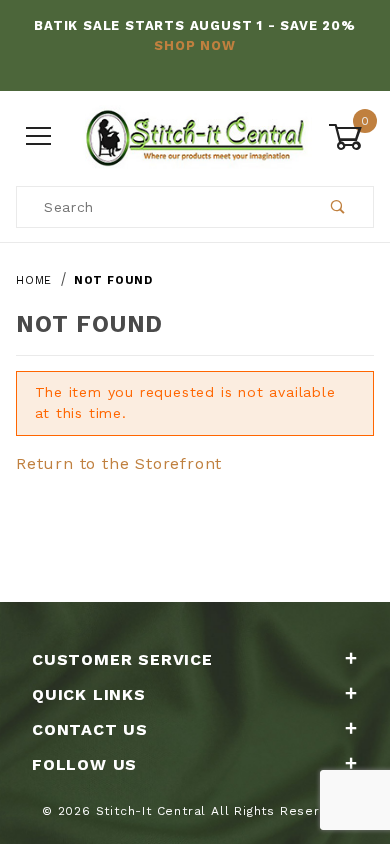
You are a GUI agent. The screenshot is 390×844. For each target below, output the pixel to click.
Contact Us (90, 729)
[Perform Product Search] (338, 207)
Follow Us (84, 764)
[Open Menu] (39, 137)
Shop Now (194, 45)
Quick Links (89, 694)
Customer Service (122, 659)
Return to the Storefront (119, 463)
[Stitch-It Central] (194, 136)
